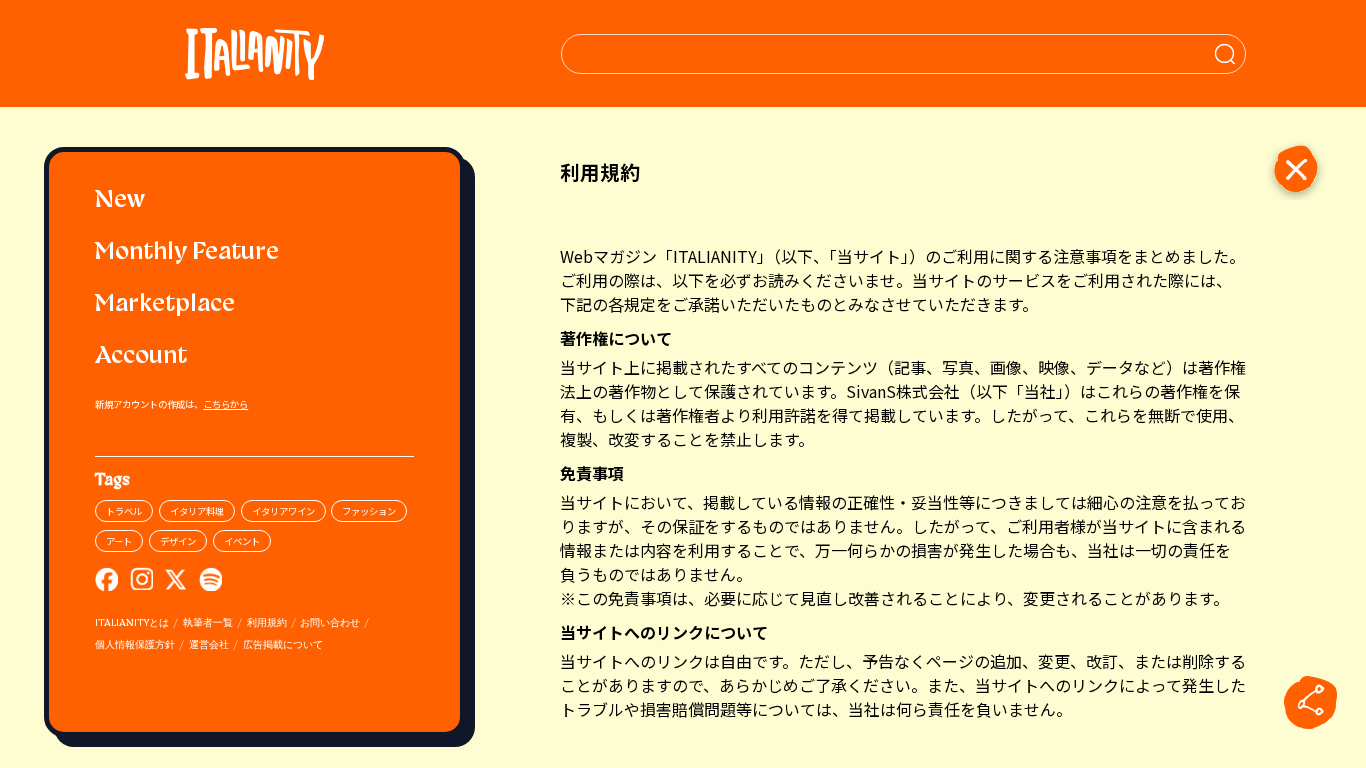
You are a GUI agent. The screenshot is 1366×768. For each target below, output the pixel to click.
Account (141, 357)
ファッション (369, 511)
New (120, 201)
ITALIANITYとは (132, 623)
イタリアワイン (283, 511)
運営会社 (209, 645)
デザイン (178, 541)
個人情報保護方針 (135, 645)
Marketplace (165, 305)
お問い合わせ (330, 623)
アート (119, 541)
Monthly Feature (187, 253)
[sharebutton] (1311, 702)
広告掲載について (283, 645)
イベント (242, 541)
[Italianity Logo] (254, 53)
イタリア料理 (197, 511)
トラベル (124, 511)
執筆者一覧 (208, 623)
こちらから (225, 404)
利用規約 (267, 623)
